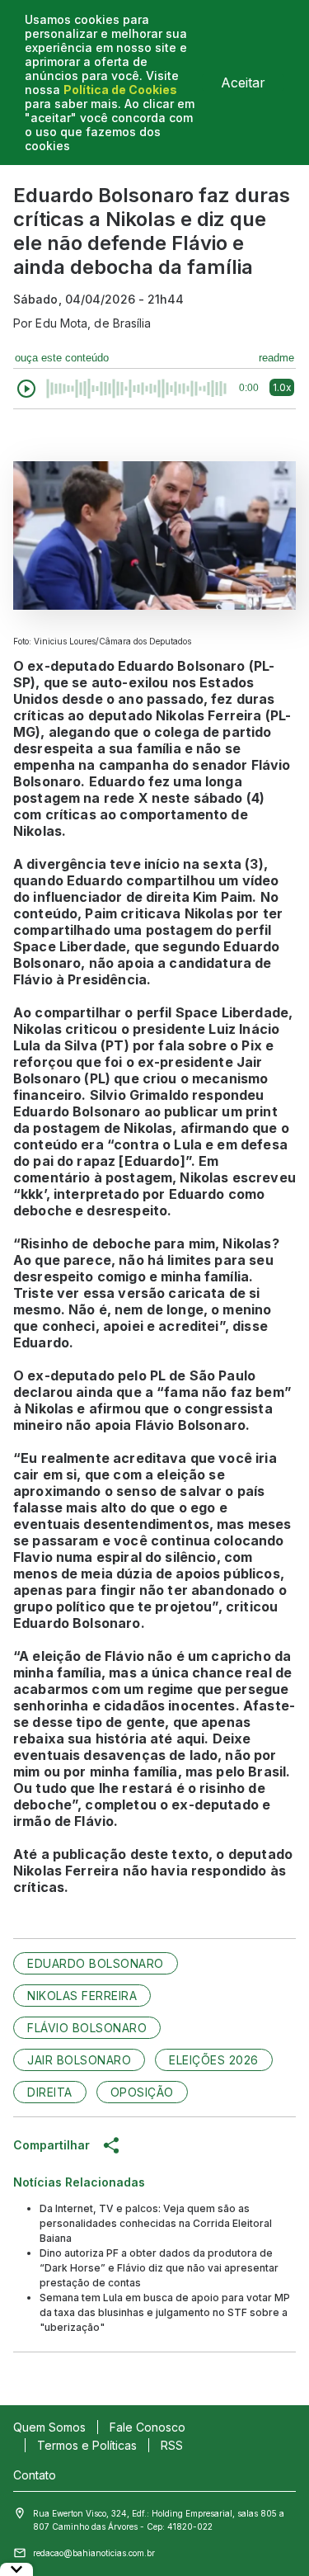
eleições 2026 (214, 2060)
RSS (172, 2445)
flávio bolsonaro (87, 2028)
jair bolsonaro (79, 2060)
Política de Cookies (120, 90)
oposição (142, 2092)
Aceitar (243, 83)
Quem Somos (49, 2427)
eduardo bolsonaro (96, 1963)
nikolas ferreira (82, 1996)
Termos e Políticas (87, 2445)
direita (50, 2092)
